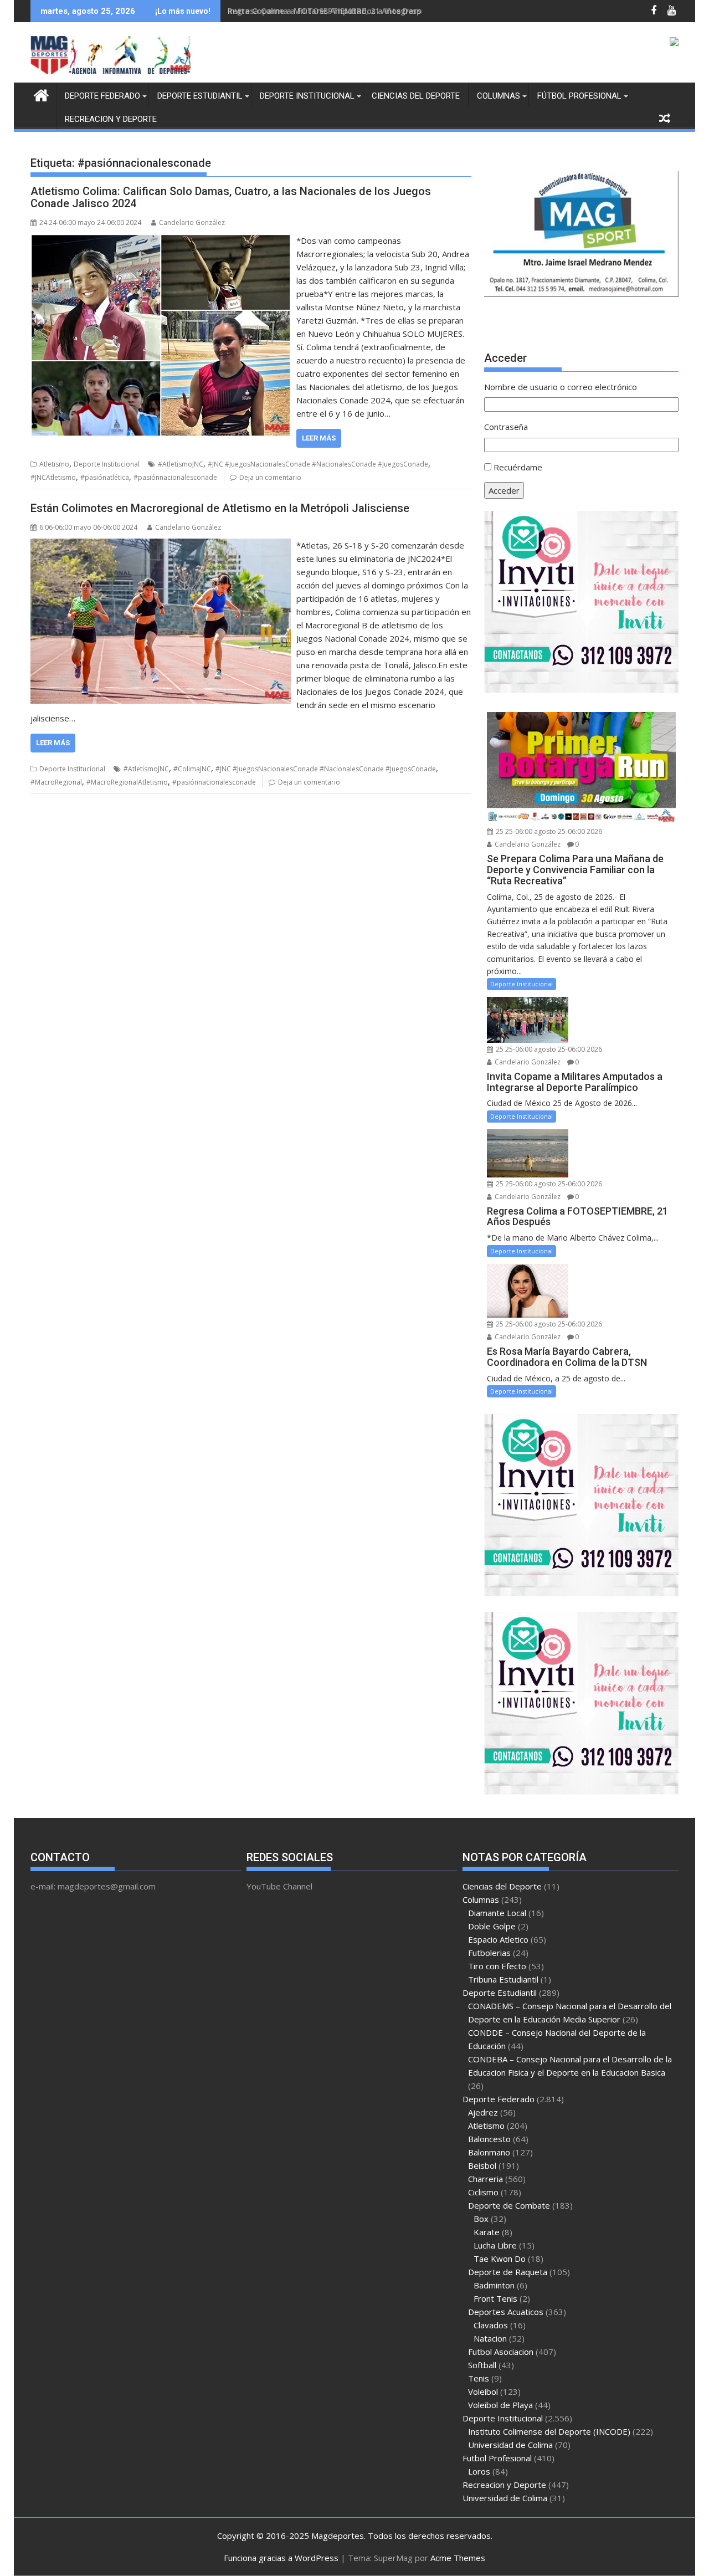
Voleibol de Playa (500, 2405)
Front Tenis (495, 2298)
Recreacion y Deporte (111, 119)
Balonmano (489, 2152)
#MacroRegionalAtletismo (127, 782)
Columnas (499, 96)
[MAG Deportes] (41, 94)
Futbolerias (489, 1953)
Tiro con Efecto (497, 1966)
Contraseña (506, 427)
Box (481, 2219)
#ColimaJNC (192, 769)
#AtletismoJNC (181, 464)
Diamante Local (497, 1913)
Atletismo (54, 464)
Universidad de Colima (510, 2445)
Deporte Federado (102, 96)
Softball (482, 2365)
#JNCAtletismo (53, 477)
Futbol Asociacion (501, 2352)
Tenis (479, 2378)
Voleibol (483, 2391)
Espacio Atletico (498, 1939)
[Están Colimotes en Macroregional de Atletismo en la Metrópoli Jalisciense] (161, 545)
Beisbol (482, 2165)
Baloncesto (489, 2139)
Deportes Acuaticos (506, 2312)
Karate (487, 2232)
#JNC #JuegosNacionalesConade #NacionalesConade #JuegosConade (318, 464)
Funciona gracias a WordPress (281, 2558)
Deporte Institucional (307, 96)
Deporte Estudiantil (200, 96)
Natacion (490, 2338)
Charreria (485, 2179)
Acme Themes (458, 2558)
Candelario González (192, 222)
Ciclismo (483, 2192)
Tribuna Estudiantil (503, 1979)
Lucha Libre (495, 2245)
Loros (479, 2471)
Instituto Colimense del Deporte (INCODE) (549, 2431)
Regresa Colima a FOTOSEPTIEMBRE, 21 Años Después (331, 11)
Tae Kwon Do (500, 2259)
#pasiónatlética (105, 477)
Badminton (494, 2285)
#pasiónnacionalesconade (175, 477)
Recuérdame (518, 467)
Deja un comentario (270, 477)
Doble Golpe (492, 1926)
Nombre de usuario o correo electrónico (561, 387)
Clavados (491, 2325)
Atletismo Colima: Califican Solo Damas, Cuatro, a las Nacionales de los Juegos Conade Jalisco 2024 (231, 197)
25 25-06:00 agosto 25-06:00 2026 (548, 831)
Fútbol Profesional (579, 96)
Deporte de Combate (509, 2205)
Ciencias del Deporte (416, 96)
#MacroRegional (56, 782)
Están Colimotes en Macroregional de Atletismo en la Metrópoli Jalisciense (220, 508)
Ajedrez (483, 2112)
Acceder (504, 490)
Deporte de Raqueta (508, 2272)
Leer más (319, 438)
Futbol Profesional (497, 2458)
